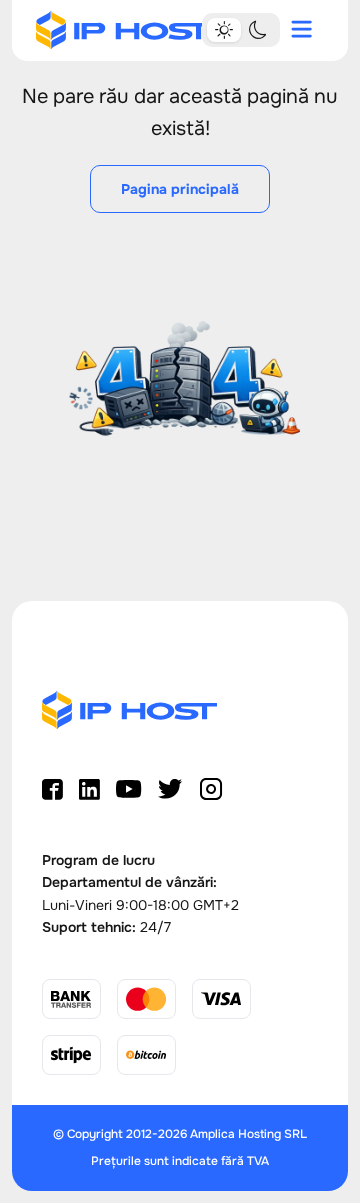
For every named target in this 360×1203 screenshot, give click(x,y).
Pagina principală (180, 189)
